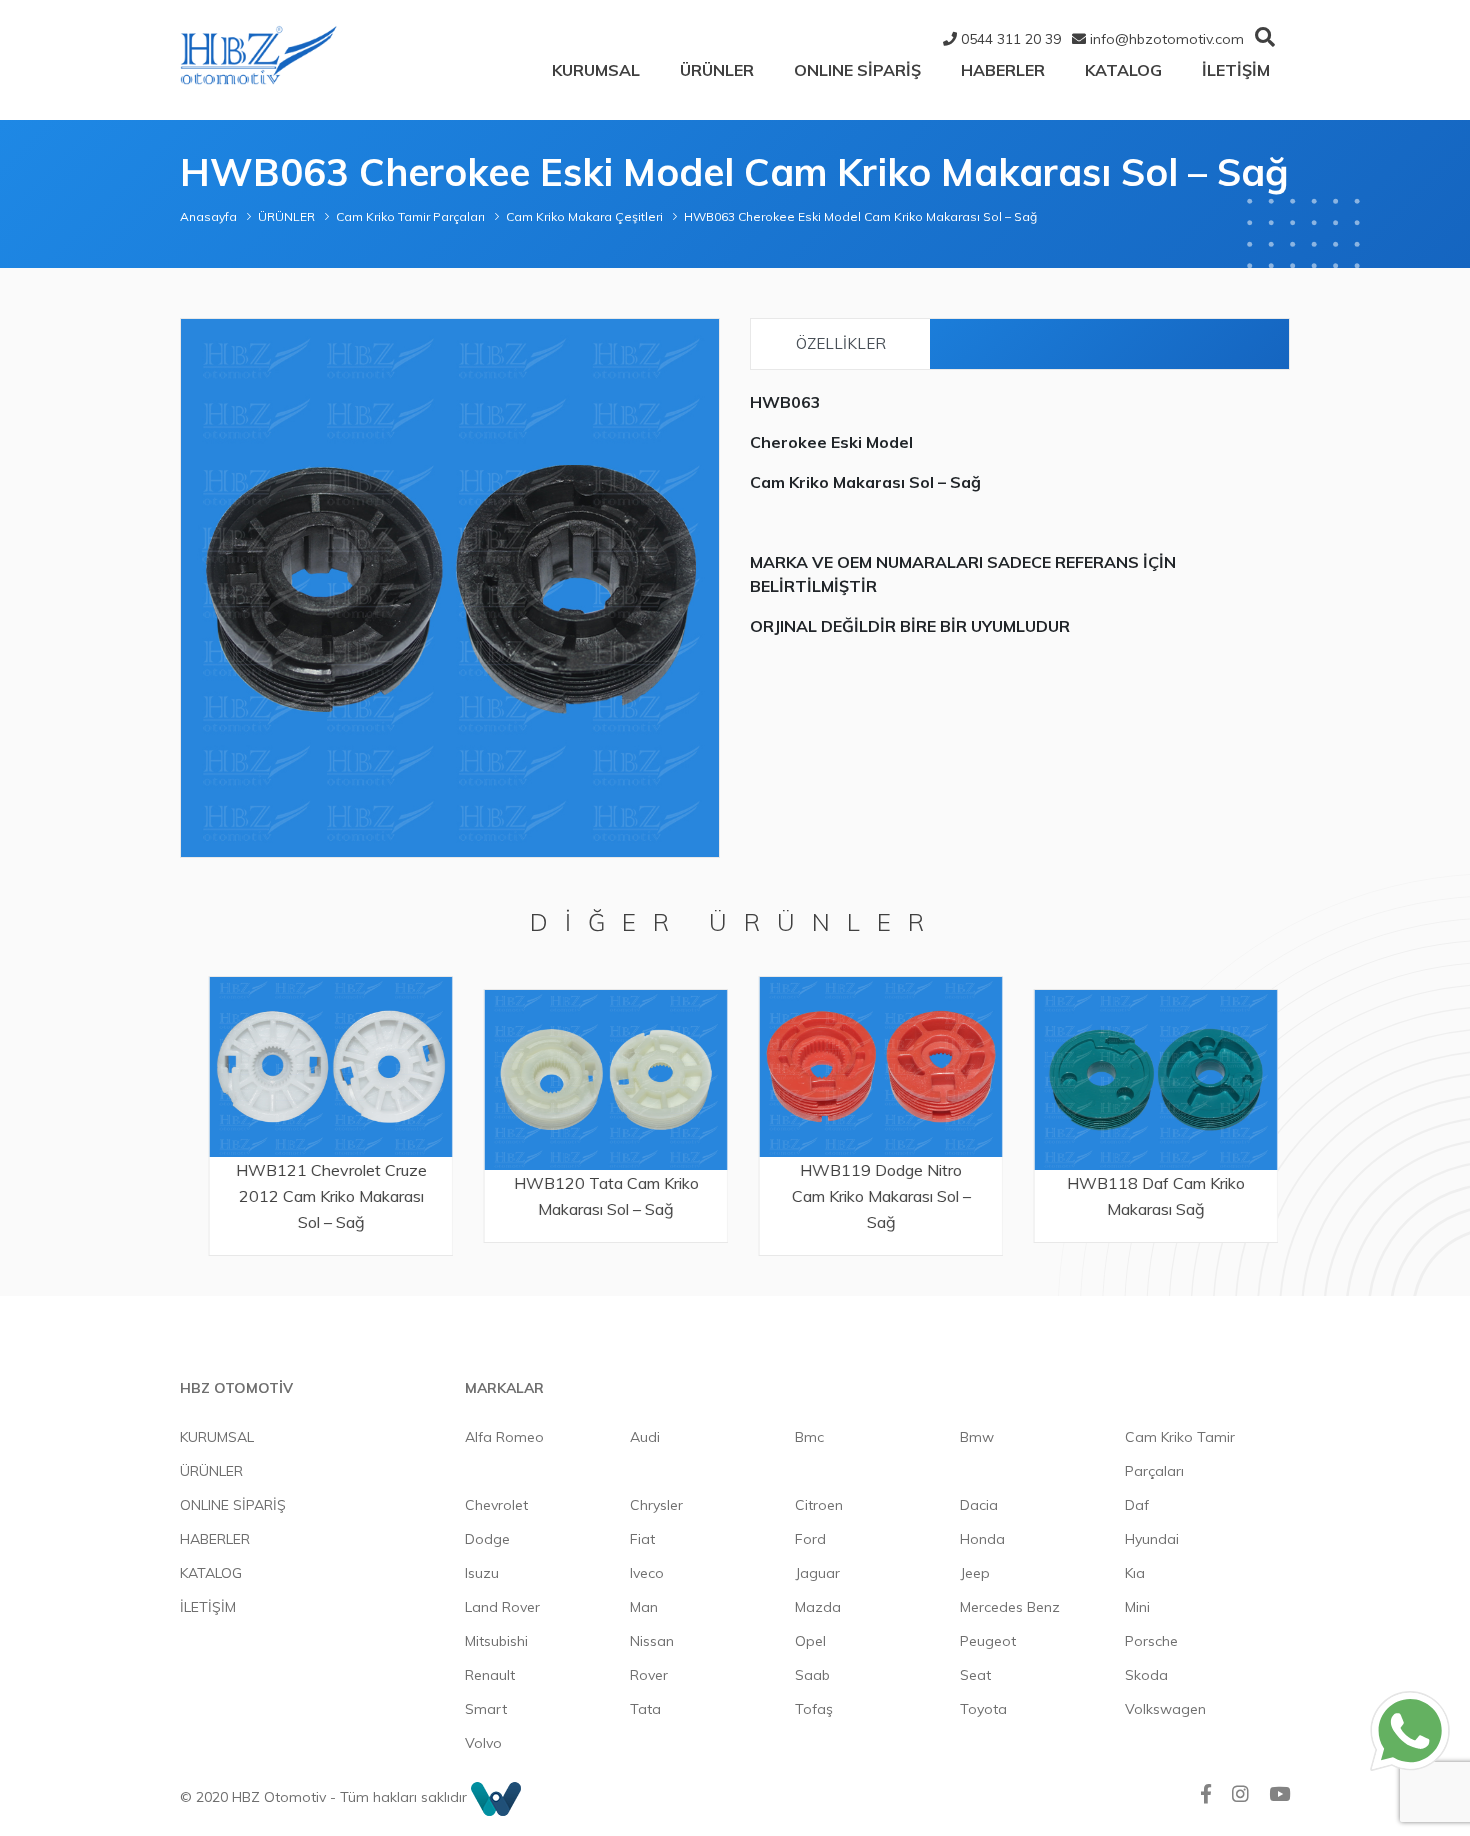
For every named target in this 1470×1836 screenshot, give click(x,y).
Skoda (1146, 1675)
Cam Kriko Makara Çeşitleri (584, 216)
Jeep (975, 1573)
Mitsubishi (496, 1641)
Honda (982, 1539)
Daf (1137, 1505)
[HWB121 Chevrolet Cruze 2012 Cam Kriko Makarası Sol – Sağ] (322, 1066)
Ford (810, 1539)
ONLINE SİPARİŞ (857, 70)
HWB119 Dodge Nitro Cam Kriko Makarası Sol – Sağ (872, 1196)
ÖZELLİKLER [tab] (841, 343)
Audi (645, 1437)
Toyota (983, 1709)
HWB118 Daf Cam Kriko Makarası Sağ (1147, 1196)
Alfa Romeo (504, 1437)
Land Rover (502, 1607)
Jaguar (817, 1573)
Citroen (819, 1505)
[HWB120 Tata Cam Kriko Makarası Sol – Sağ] (597, 1079)
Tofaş (814, 1709)
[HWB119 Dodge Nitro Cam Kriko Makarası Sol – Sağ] (872, 1066)
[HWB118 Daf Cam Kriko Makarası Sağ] (1147, 1079)
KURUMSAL (596, 70)
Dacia (979, 1505)
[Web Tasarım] (496, 1797)
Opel (810, 1641)
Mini (1137, 1607)
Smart (486, 1709)
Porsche (1151, 1641)
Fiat (642, 1539)
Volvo (483, 1743)
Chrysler (656, 1505)
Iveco (647, 1573)
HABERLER (1003, 70)
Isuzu (482, 1573)
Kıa (1135, 1573)
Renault (490, 1675)
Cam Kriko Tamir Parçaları (410, 216)
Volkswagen (1165, 1709)
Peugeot (988, 1641)
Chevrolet (496, 1505)
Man (644, 1607)
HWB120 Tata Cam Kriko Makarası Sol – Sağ (597, 1196)
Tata (645, 1709)
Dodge (487, 1539)
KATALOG (1123, 70)
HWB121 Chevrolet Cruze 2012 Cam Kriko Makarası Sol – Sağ (322, 1196)
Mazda (818, 1607)
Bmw (977, 1437)
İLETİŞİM (1236, 70)
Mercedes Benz (1010, 1607)
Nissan (652, 1641)
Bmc (809, 1437)
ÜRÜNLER (717, 70)
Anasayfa (208, 216)
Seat (975, 1675)
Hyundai (1152, 1539)
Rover (649, 1675)
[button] (701, 337)
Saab (812, 1675)
